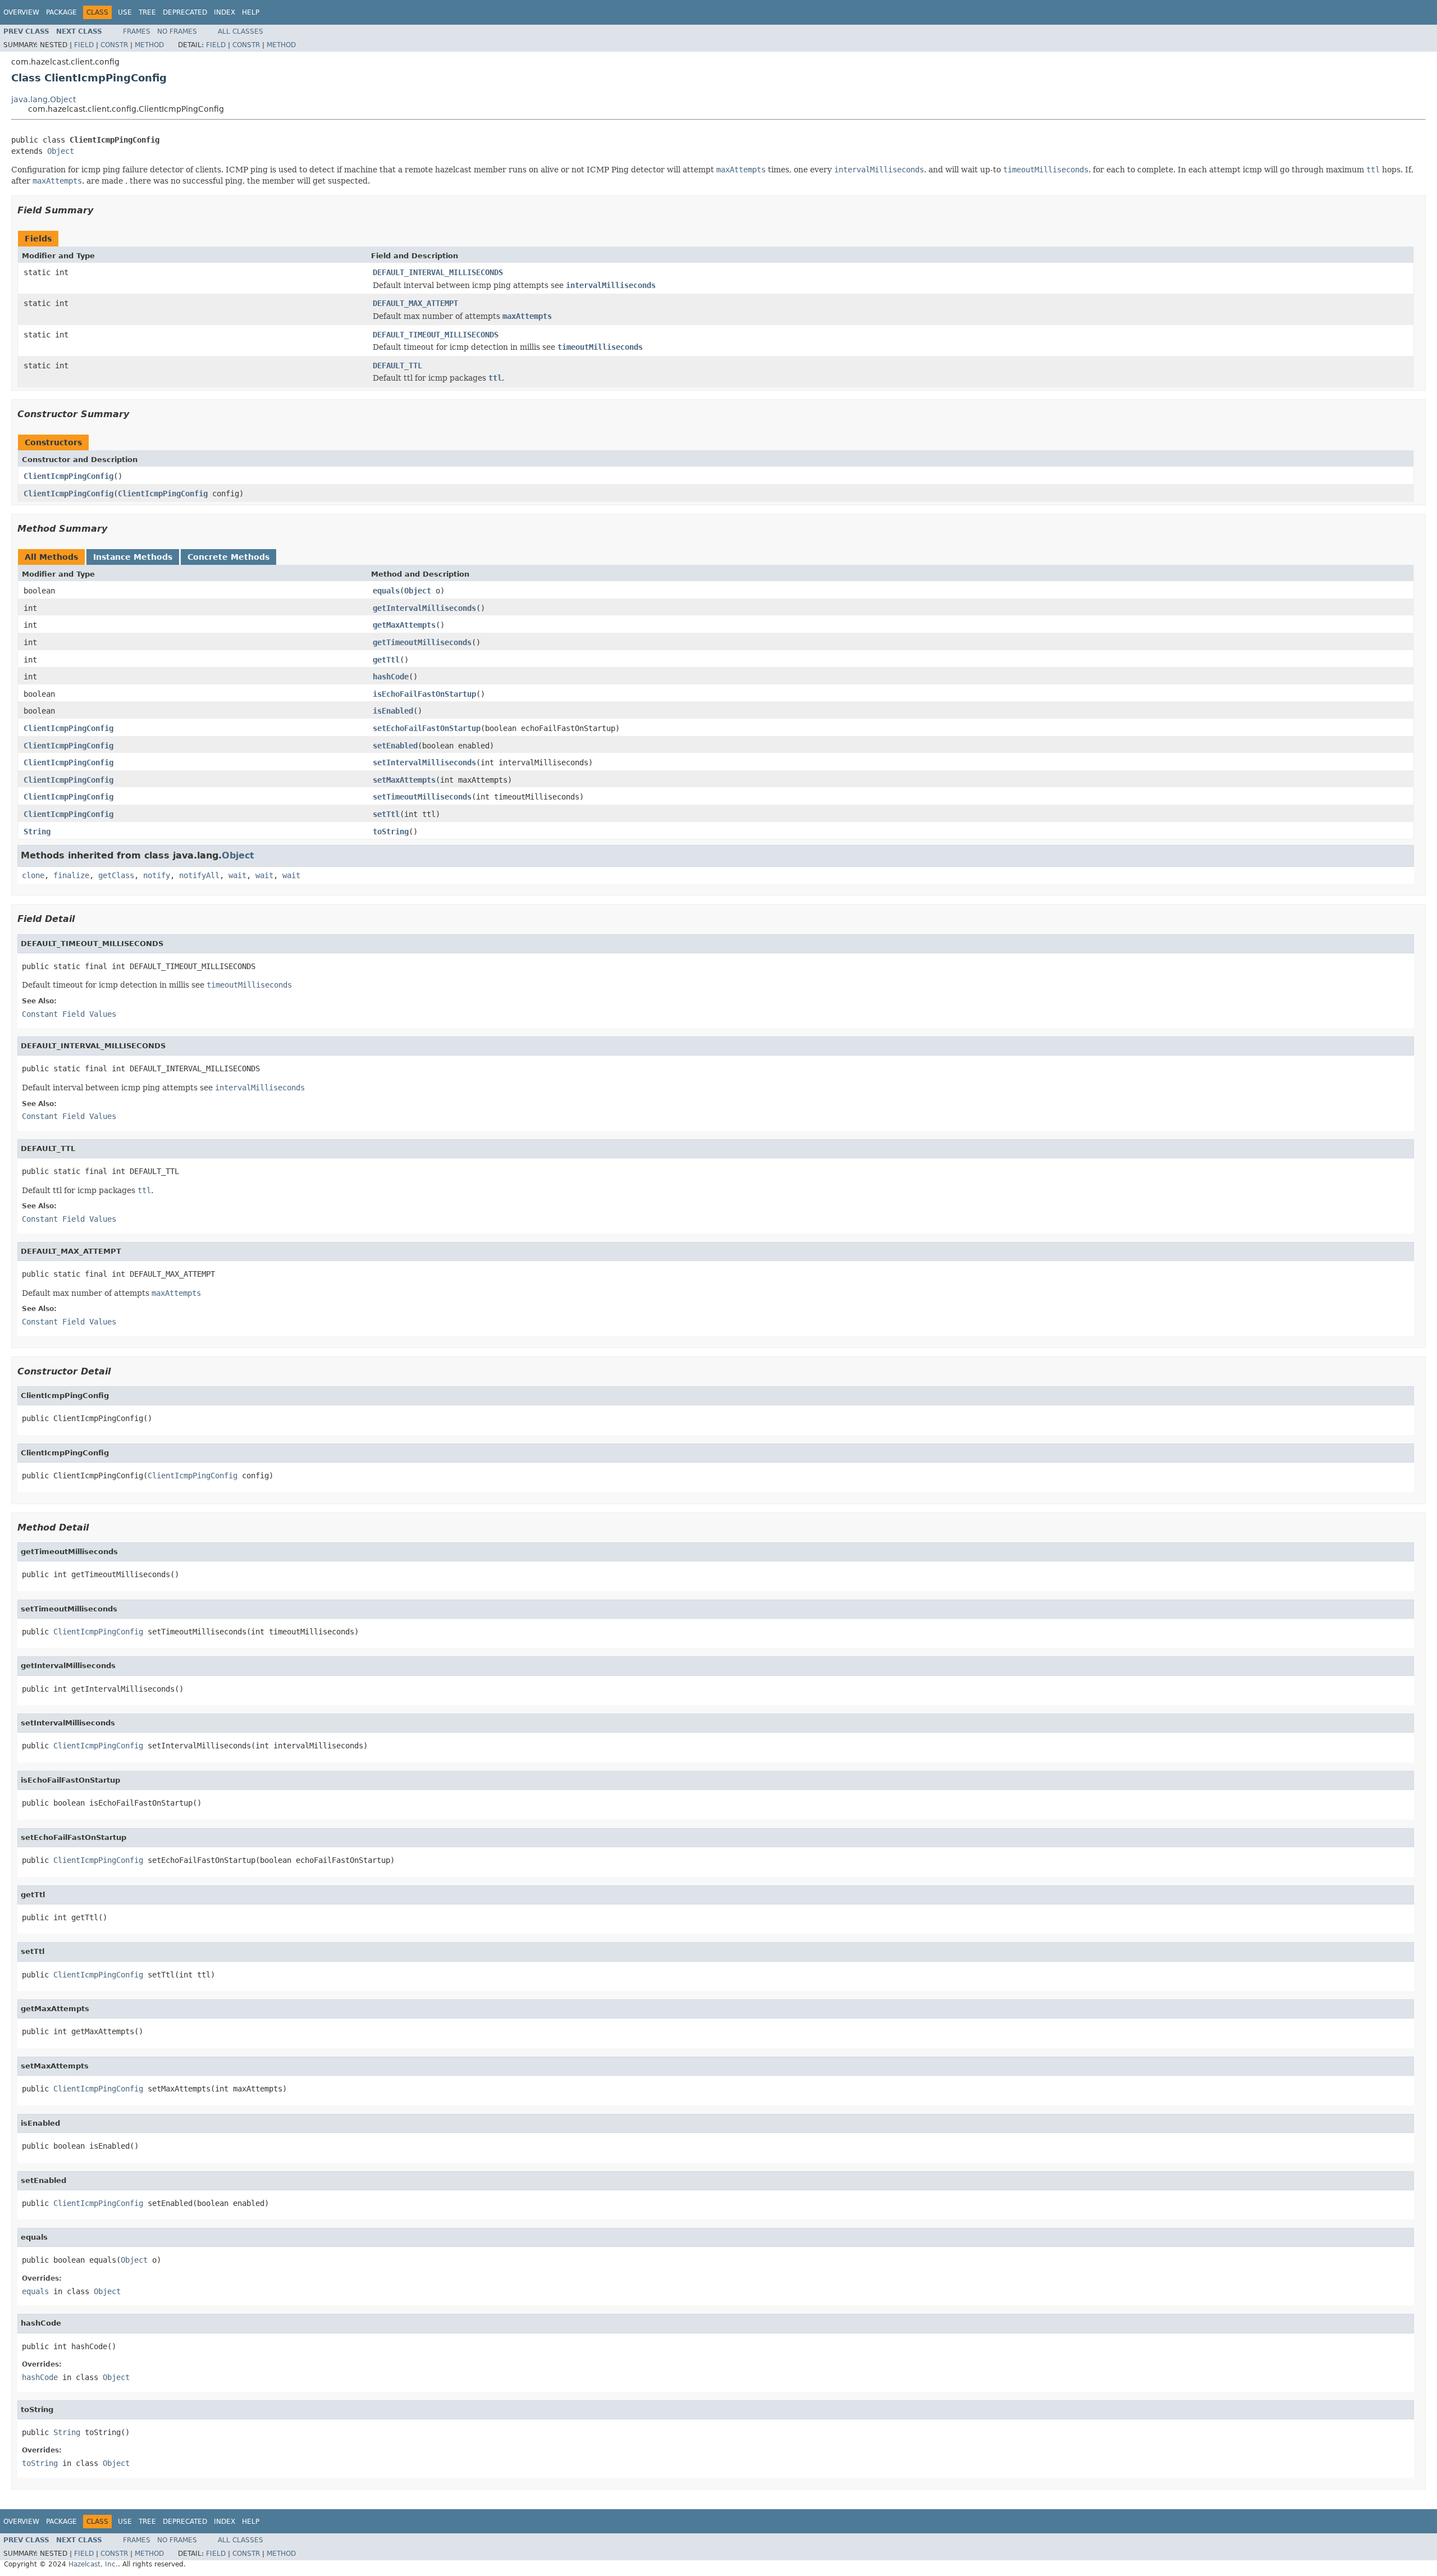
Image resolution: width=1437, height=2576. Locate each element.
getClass (116, 875)
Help (251, 12)
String (37, 832)
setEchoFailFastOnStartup (427, 728)
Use (125, 12)
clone (33, 875)
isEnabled (393, 711)
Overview (21, 12)
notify (157, 875)
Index (225, 12)
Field (84, 45)
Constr (114, 45)
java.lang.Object (44, 99)
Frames (137, 31)
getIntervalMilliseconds (424, 608)
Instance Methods (133, 557)
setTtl (386, 814)
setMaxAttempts (404, 780)
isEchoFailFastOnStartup (424, 694)
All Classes (241, 31)
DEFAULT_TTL (397, 366)
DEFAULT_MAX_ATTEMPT (415, 303)
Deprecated (185, 12)
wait (237, 875)
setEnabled (395, 746)
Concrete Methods (228, 557)
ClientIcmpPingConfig (68, 476)
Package (61, 12)
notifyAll (199, 875)
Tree (147, 12)
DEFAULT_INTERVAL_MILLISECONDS (438, 272)
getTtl (386, 660)
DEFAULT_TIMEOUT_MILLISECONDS (436, 335)
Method (149, 45)
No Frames (177, 31)
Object (61, 151)
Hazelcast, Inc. (93, 2564)
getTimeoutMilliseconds (422, 642)
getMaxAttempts (404, 625)
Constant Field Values (69, 1014)
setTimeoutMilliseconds (422, 797)
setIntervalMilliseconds (424, 762)
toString (391, 832)
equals (386, 591)
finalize (71, 875)
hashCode (391, 677)
